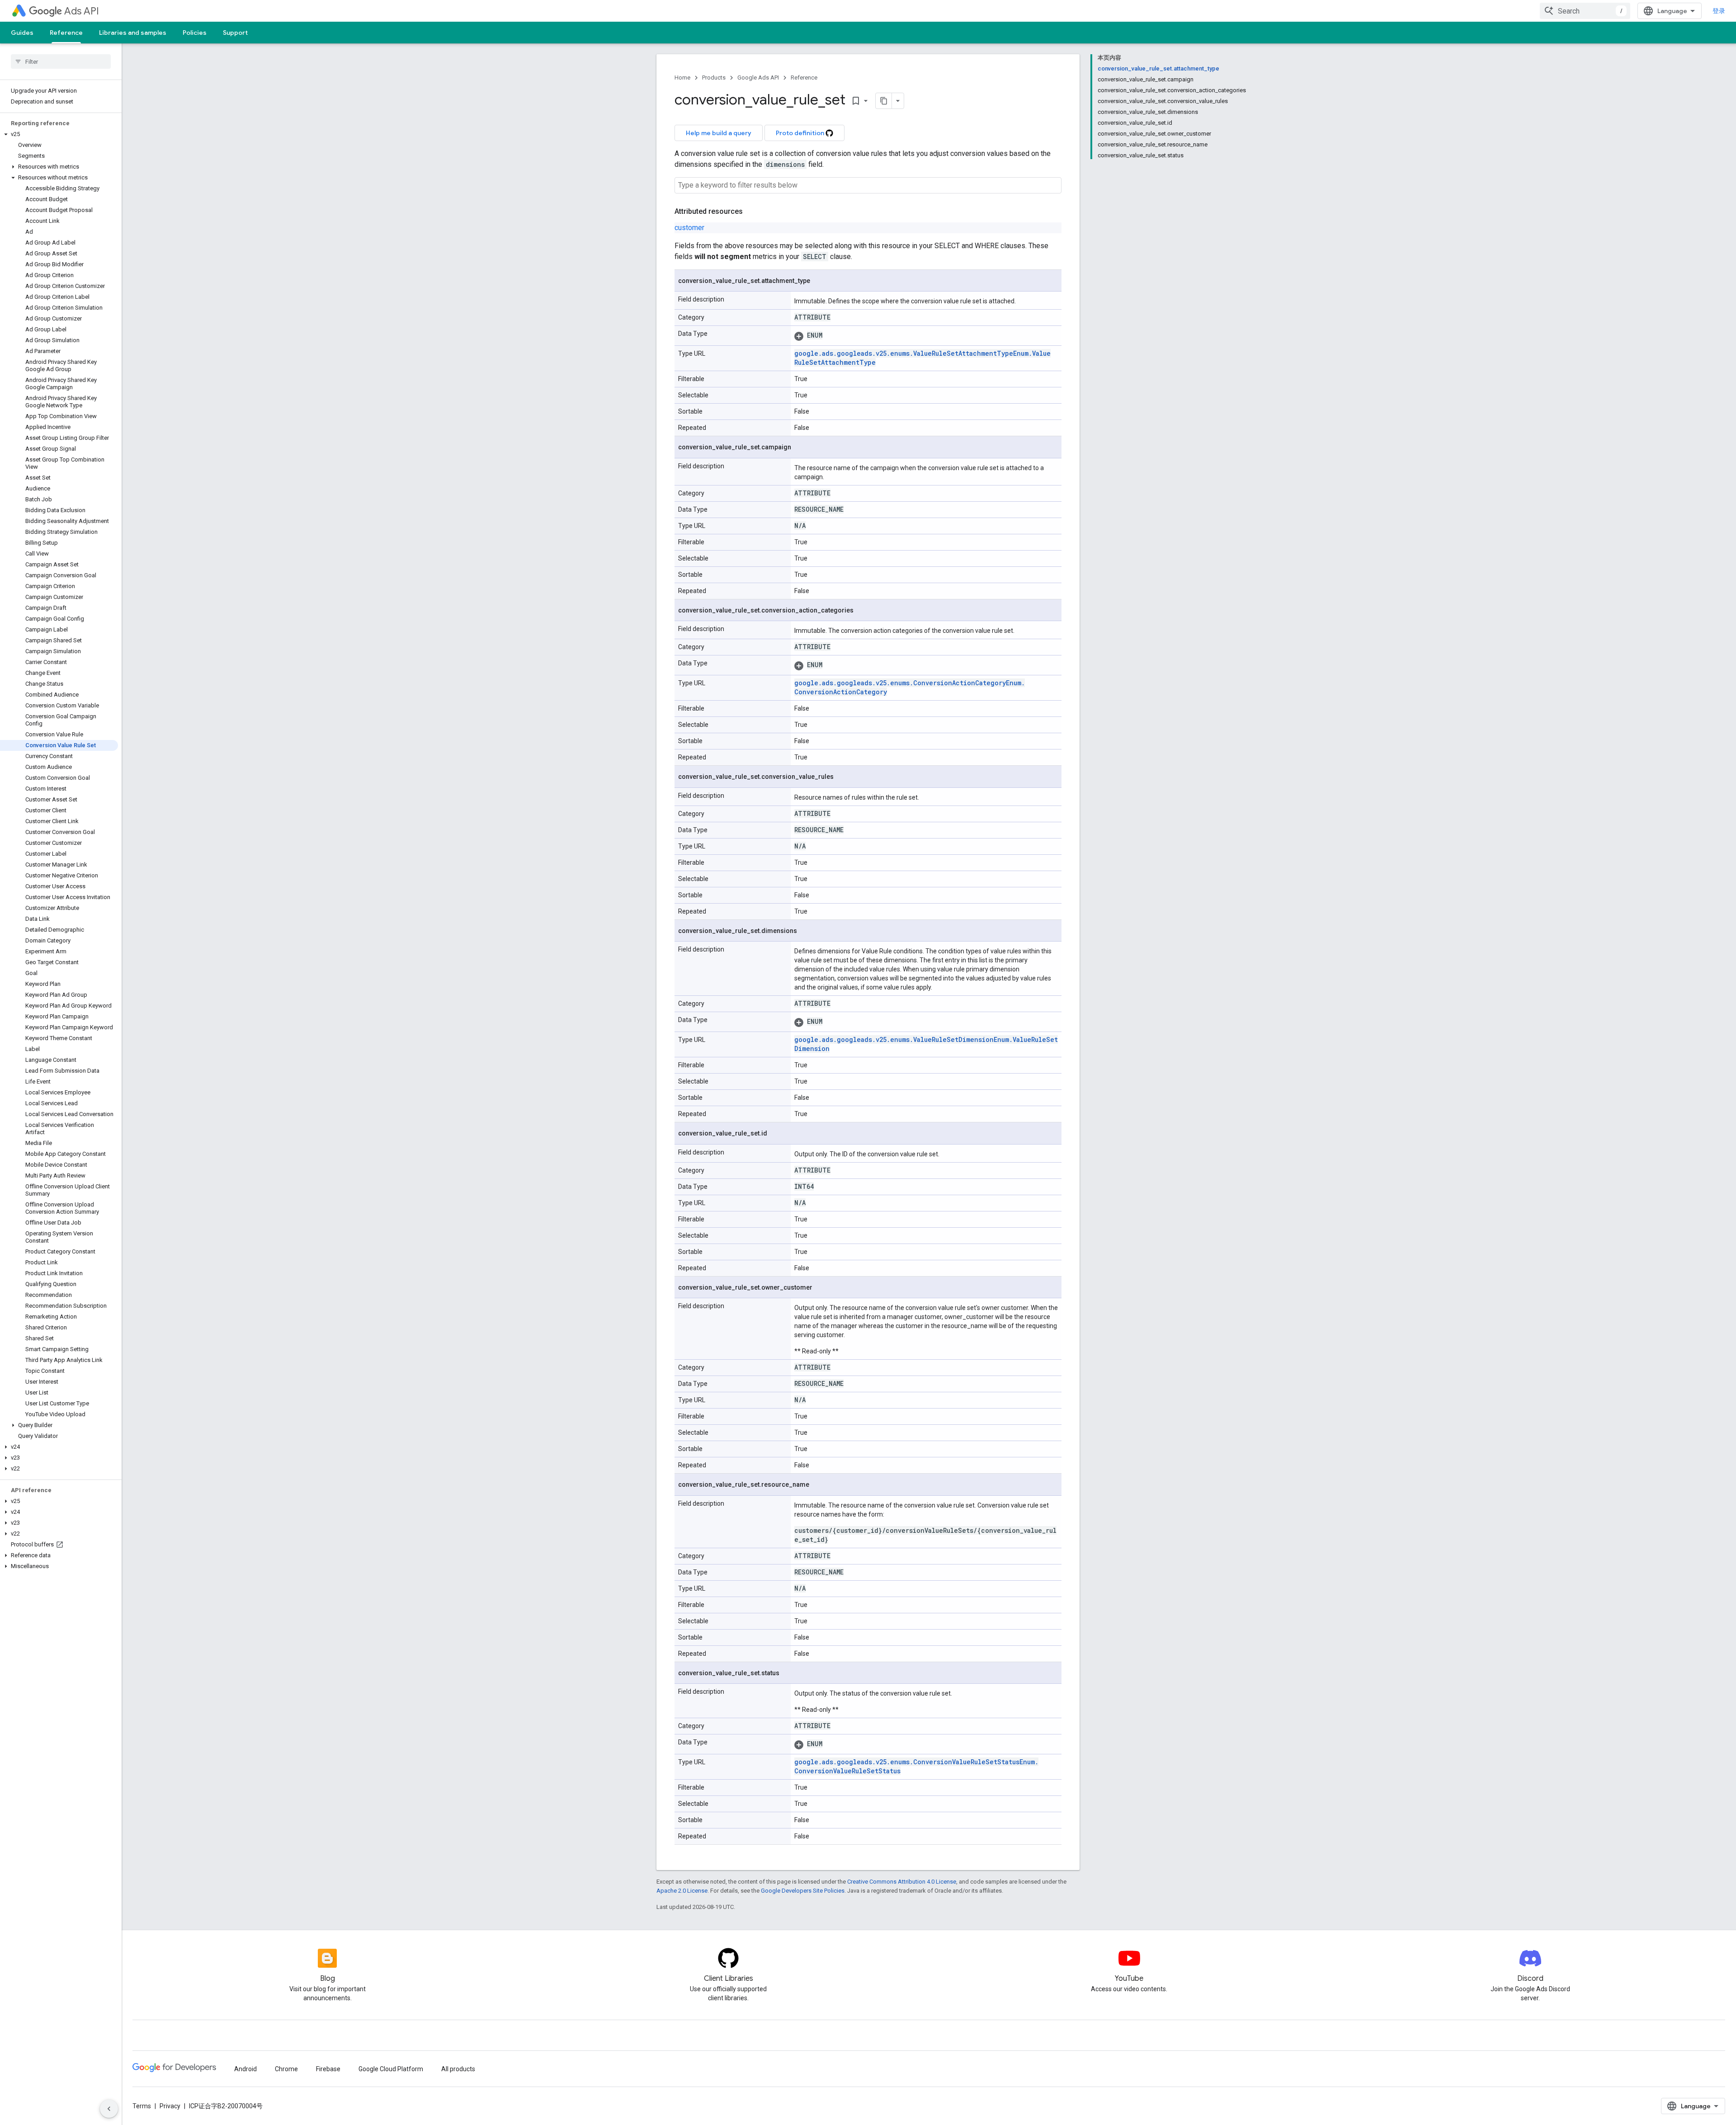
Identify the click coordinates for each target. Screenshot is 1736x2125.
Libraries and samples (133, 33)
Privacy (170, 2106)
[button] (59, 134)
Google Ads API (758, 78)
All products (458, 2069)
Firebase (328, 2069)
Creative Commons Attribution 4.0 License (902, 1882)
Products (714, 78)
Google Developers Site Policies (803, 1891)
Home (682, 78)
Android (245, 2069)
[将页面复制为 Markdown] (884, 101)
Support (235, 33)
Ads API (82, 11)
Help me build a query (719, 133)
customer (689, 228)
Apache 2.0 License (682, 1891)
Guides (22, 33)
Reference (66, 33)
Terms (142, 2106)
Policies (195, 33)
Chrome (286, 2069)
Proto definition (801, 133)
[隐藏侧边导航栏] (109, 2109)
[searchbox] (61, 61)
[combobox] (1585, 11)
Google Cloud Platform (391, 2069)
